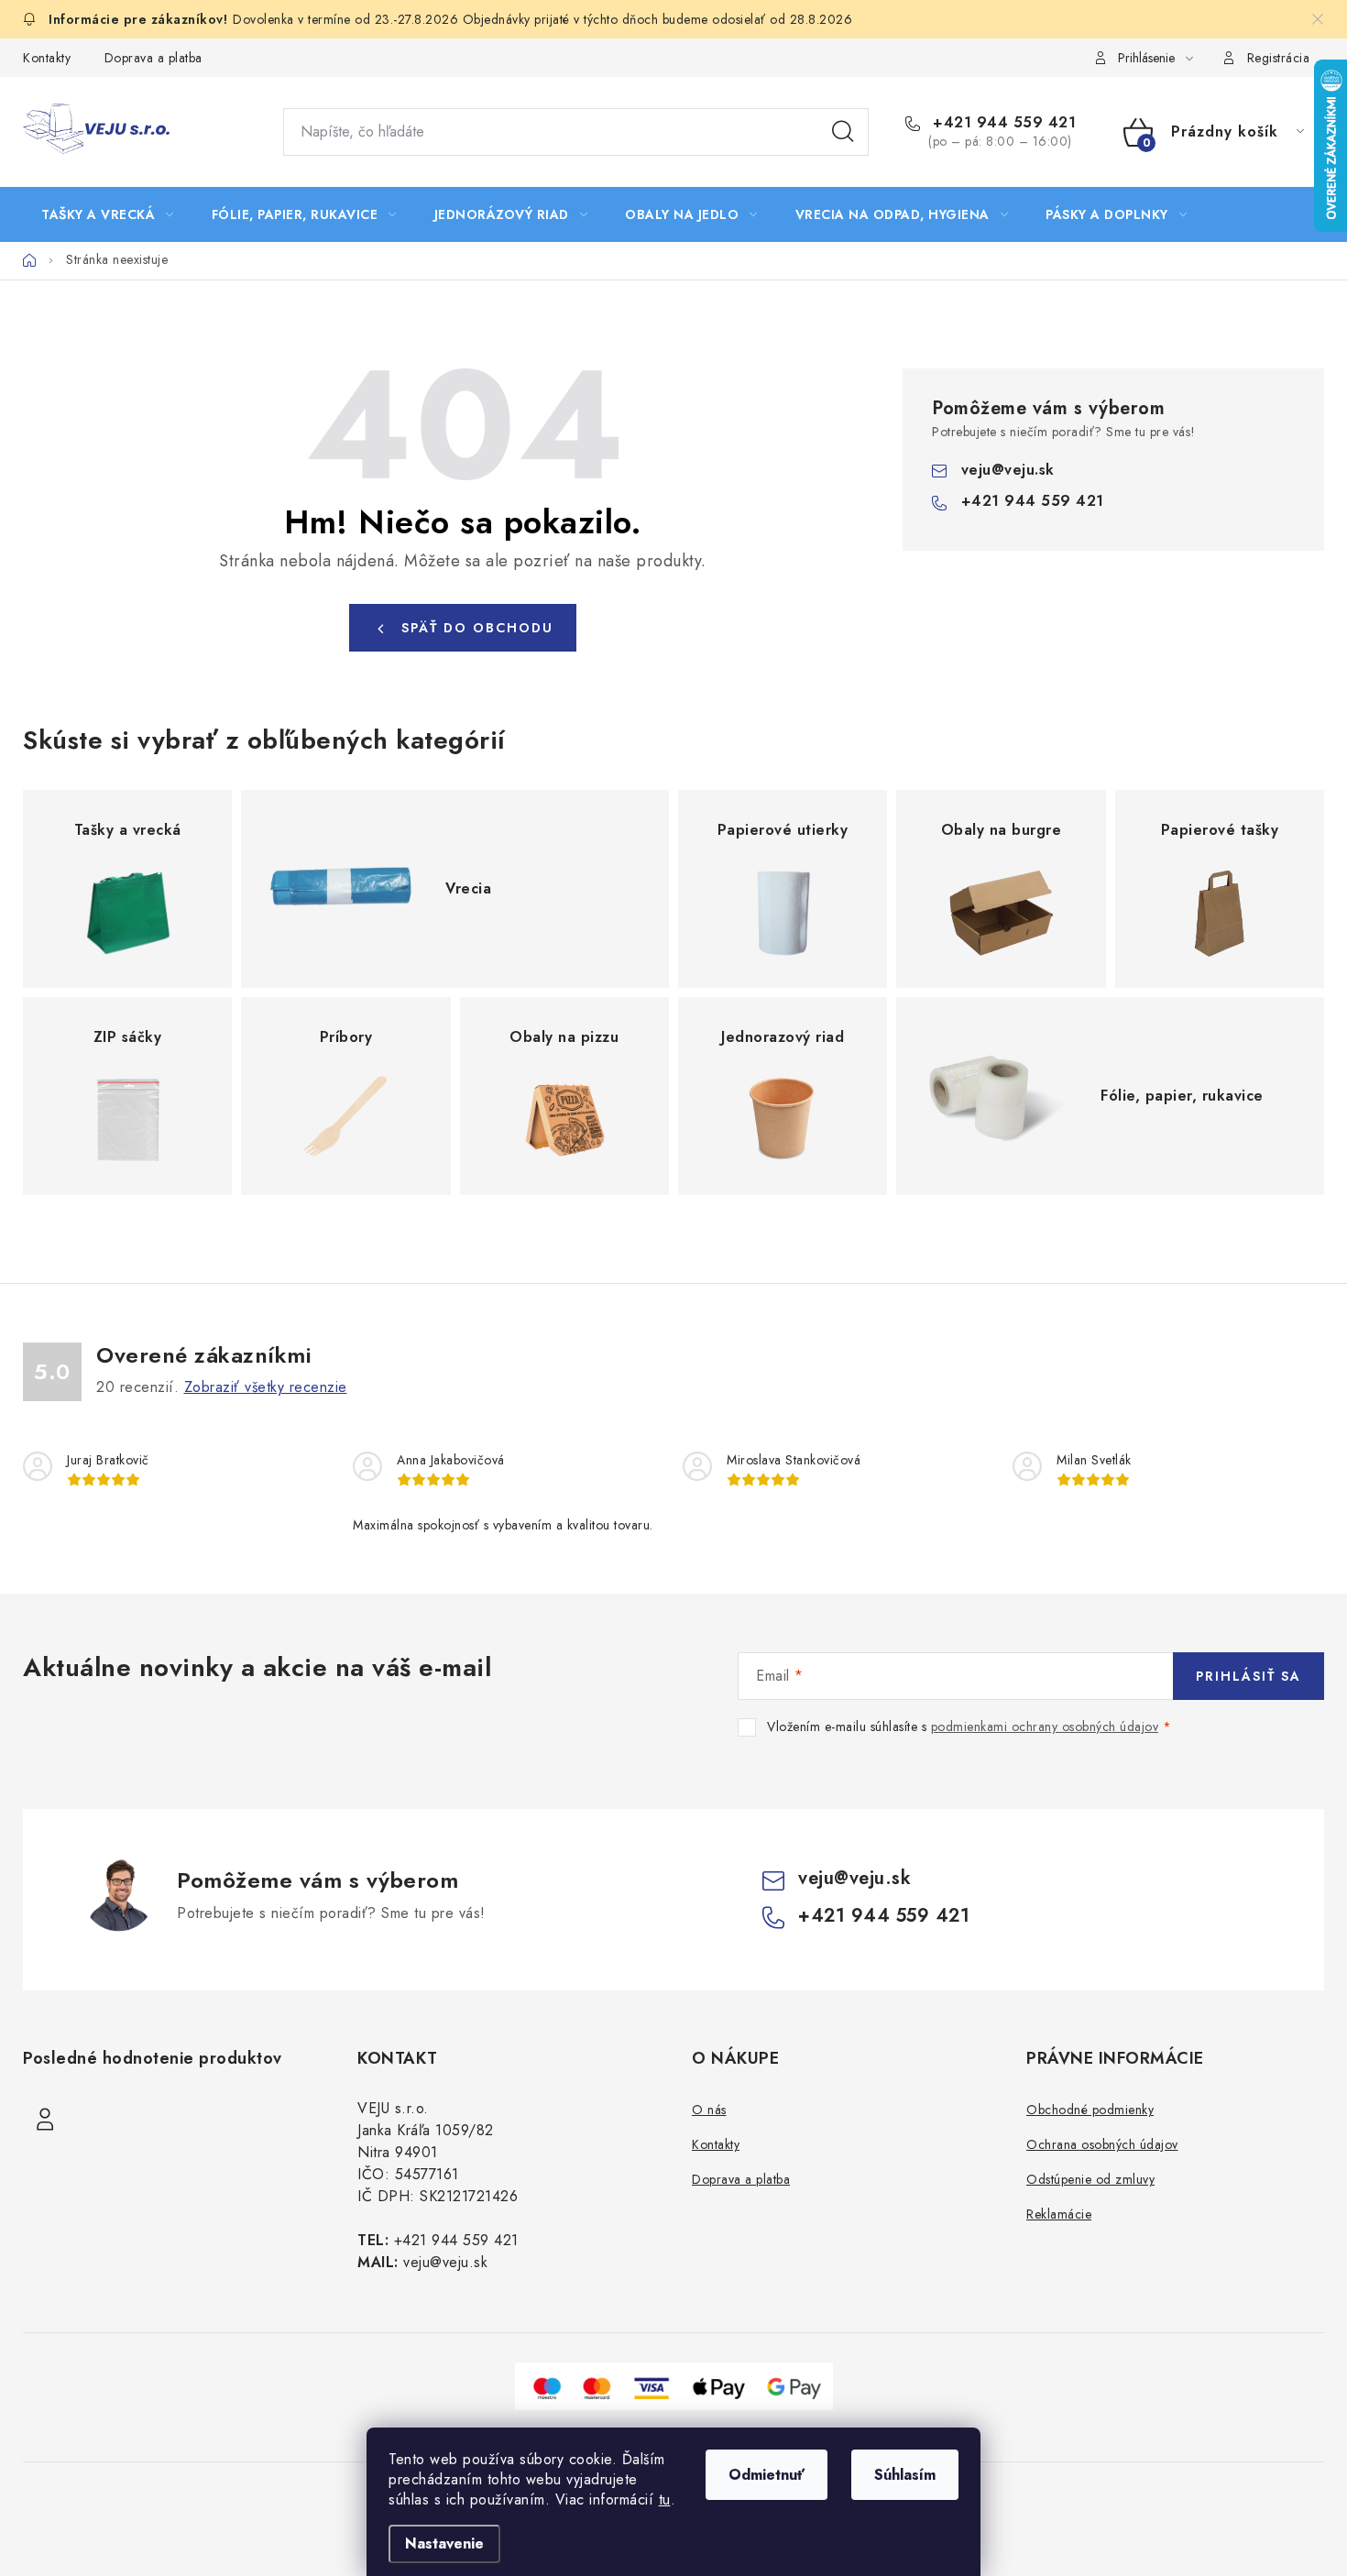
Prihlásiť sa (1248, 1676)
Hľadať (843, 132)
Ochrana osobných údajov (1102, 2144)
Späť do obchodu (477, 628)
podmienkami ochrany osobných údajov (1045, 1726)
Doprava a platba (153, 58)
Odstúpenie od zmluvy (1090, 2179)
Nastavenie (444, 2543)
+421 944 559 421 (1002, 123)
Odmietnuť (767, 2475)
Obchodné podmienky (1090, 2110)
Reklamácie (1059, 2214)
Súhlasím (905, 2475)
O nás (709, 2110)
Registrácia (1279, 58)
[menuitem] (108, 214)
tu (665, 2499)
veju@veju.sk (1008, 470)
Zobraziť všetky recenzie (266, 1387)
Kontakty (47, 58)
